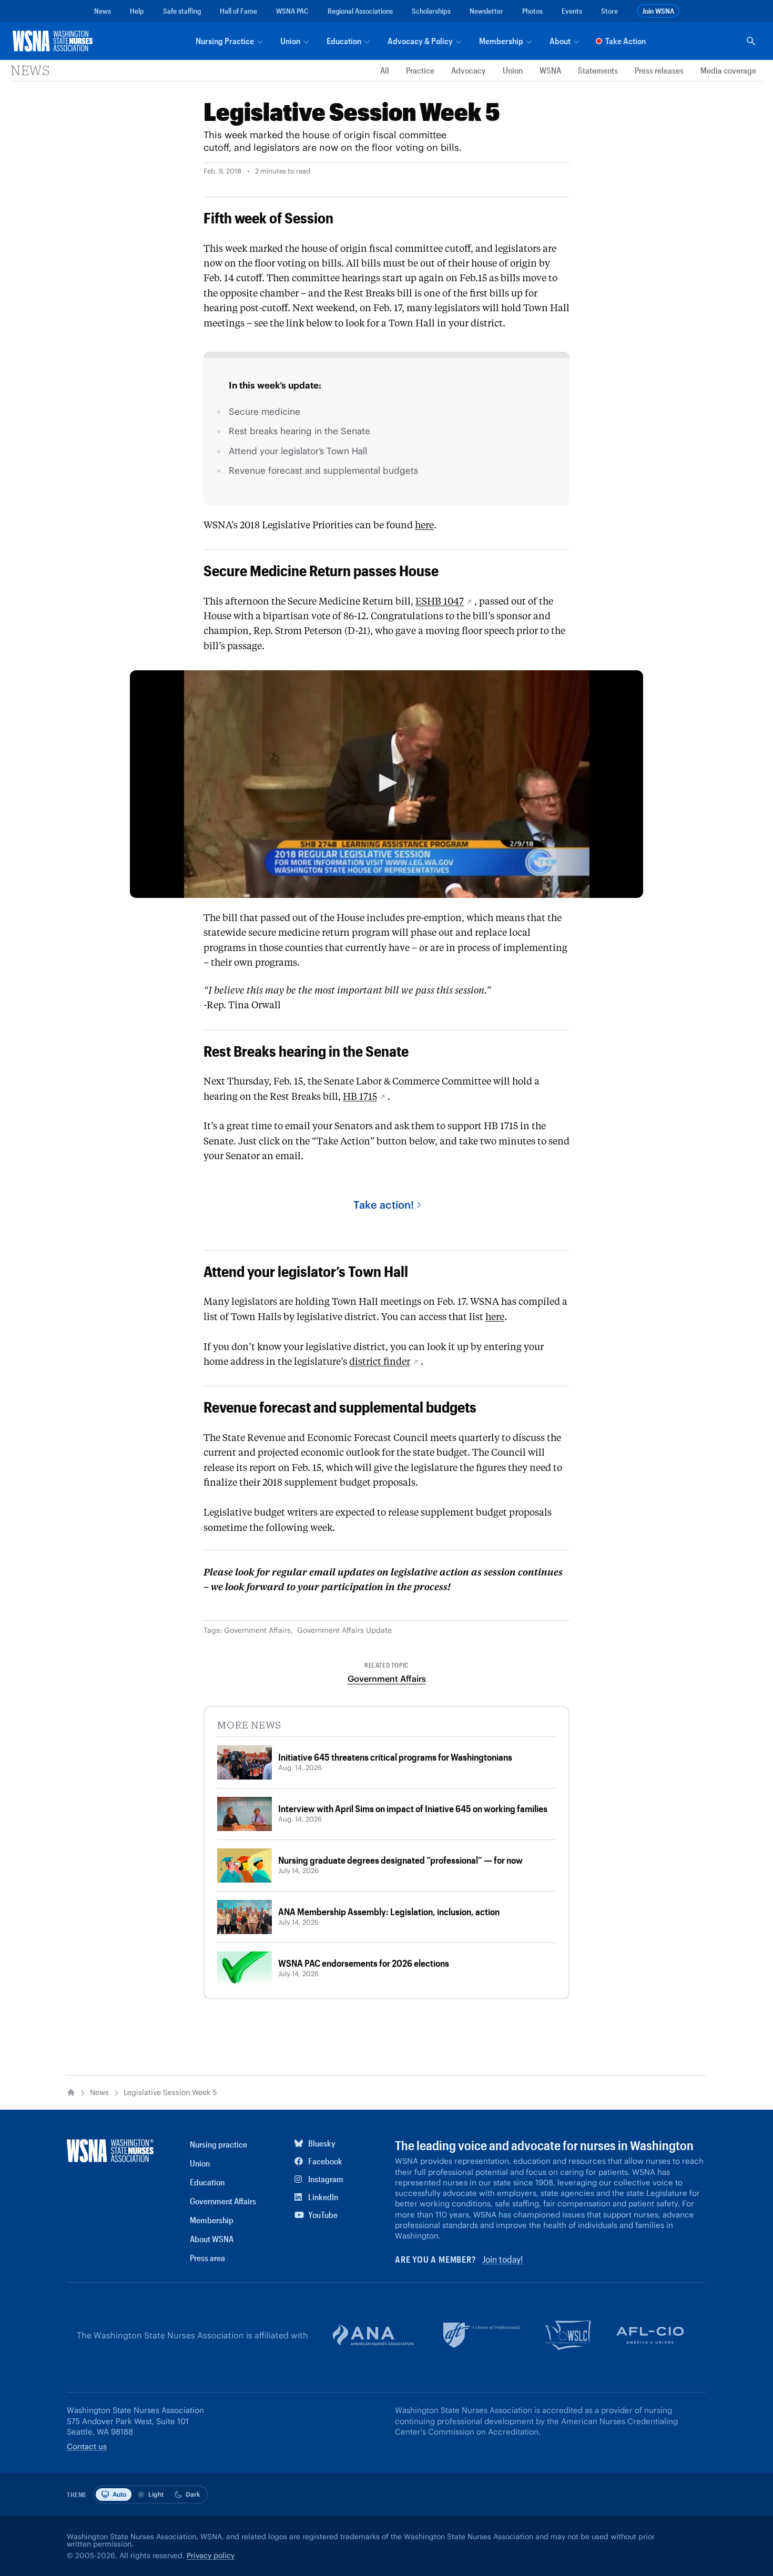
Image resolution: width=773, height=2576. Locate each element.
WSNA (550, 71)
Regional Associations (360, 11)
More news (249, 1725)
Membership (212, 2220)
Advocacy (469, 71)
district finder (380, 1362)
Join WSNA (658, 11)
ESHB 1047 (440, 601)
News (103, 11)
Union (513, 71)
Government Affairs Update (344, 1630)
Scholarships (431, 11)
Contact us (87, 2446)
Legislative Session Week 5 (170, 2093)
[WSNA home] (55, 41)
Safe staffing (182, 11)
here (424, 525)
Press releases (659, 71)
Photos (532, 11)
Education (207, 2182)
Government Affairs (257, 1630)
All (385, 71)
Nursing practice (218, 2144)
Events (572, 11)
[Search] (751, 41)
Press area (207, 2258)
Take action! (384, 1205)
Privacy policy (211, 2555)
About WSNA (212, 2239)
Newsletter (486, 11)
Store (609, 11)
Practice (420, 71)
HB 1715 (360, 1097)
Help (137, 11)
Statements (598, 71)
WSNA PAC (292, 11)
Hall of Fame (238, 11)
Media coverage (728, 71)
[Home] (71, 2092)
